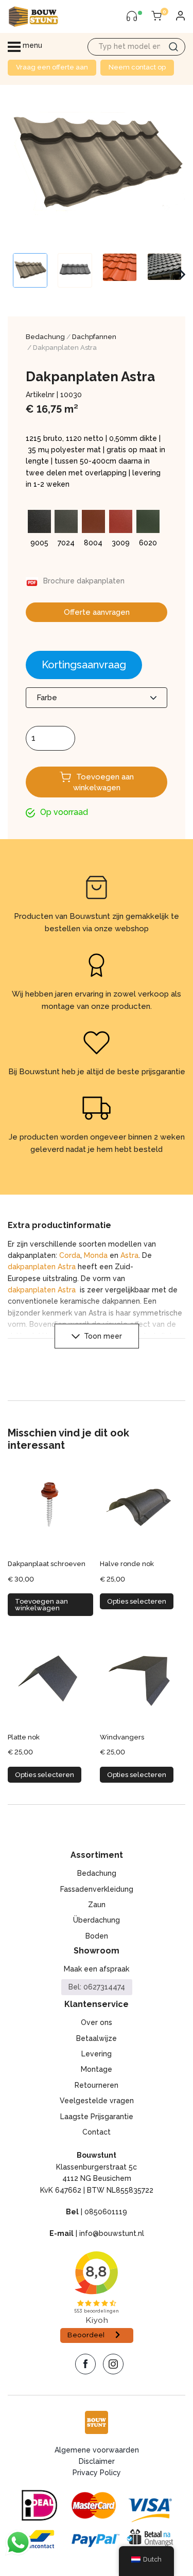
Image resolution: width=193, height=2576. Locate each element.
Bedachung (45, 337)
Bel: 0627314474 (97, 1987)
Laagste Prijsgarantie (97, 2117)
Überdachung (97, 1920)
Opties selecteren (137, 1601)
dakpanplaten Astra (42, 1267)
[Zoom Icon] (97, 164)
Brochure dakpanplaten (84, 581)
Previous (13, 275)
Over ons (97, 2022)
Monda (96, 1255)
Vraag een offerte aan (52, 67)
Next (182, 275)
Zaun (97, 1905)
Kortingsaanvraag (84, 665)
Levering (97, 2054)
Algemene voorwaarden (97, 2450)
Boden (97, 1936)
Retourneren (97, 2085)
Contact (97, 2132)
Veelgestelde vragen (97, 2101)
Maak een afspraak (97, 1969)
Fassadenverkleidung (97, 1889)
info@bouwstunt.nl (112, 2233)
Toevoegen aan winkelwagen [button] (41, 1605)
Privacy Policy (97, 2473)
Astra (129, 1255)
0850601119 (106, 2212)
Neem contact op (137, 67)
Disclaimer (97, 2461)
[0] (156, 16)
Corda (70, 1255)
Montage (97, 2069)
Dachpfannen (94, 337)
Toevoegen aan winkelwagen (103, 782)
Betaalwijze (97, 2038)
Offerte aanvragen (97, 612)
